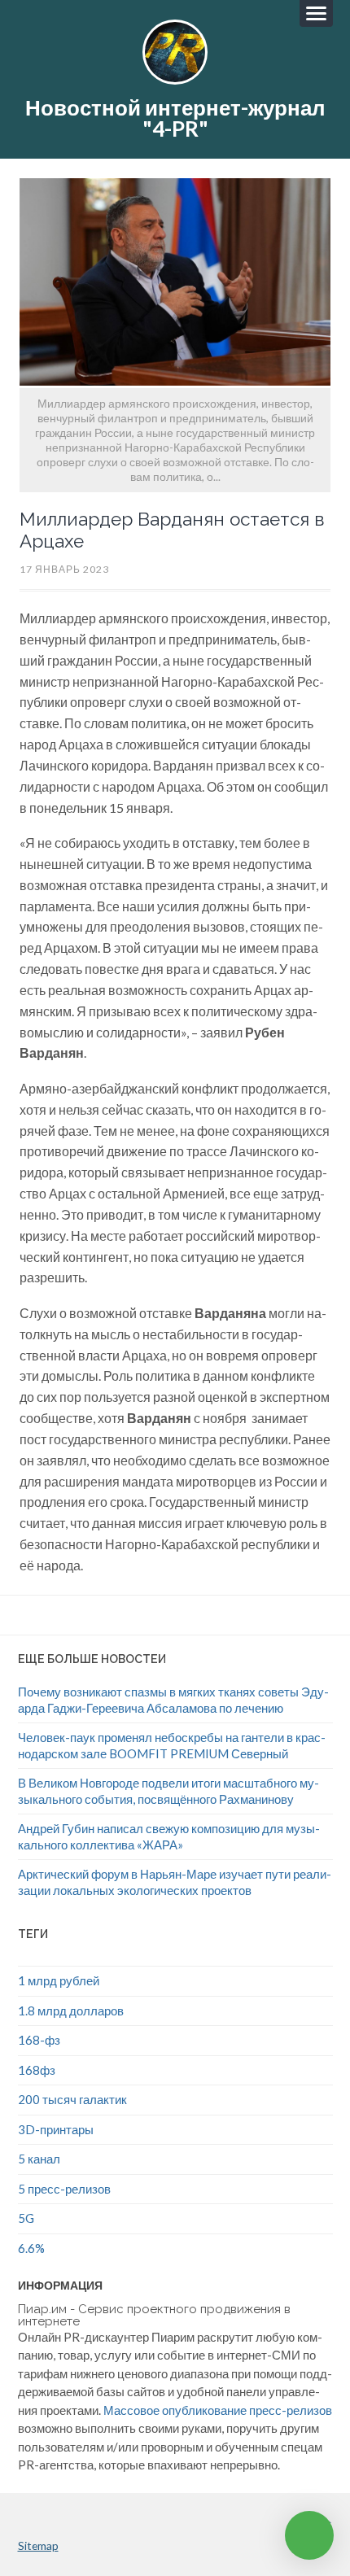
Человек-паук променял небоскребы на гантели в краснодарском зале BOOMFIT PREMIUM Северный (172, 1745)
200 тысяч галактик (72, 2099)
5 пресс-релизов (64, 2189)
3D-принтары (56, 2129)
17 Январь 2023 (64, 569)
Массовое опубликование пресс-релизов (218, 2410)
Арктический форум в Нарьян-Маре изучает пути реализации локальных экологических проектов (175, 1882)
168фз (37, 2070)
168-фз (39, 2040)
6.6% (31, 2248)
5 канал (39, 2159)
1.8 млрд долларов (71, 2011)
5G (26, 2218)
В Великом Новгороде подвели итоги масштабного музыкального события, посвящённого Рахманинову (168, 1791)
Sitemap (38, 2545)
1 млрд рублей (59, 1980)
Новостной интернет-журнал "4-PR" (175, 118)
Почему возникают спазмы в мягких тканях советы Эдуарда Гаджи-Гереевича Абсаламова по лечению (173, 1700)
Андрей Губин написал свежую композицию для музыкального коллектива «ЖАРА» (169, 1836)
